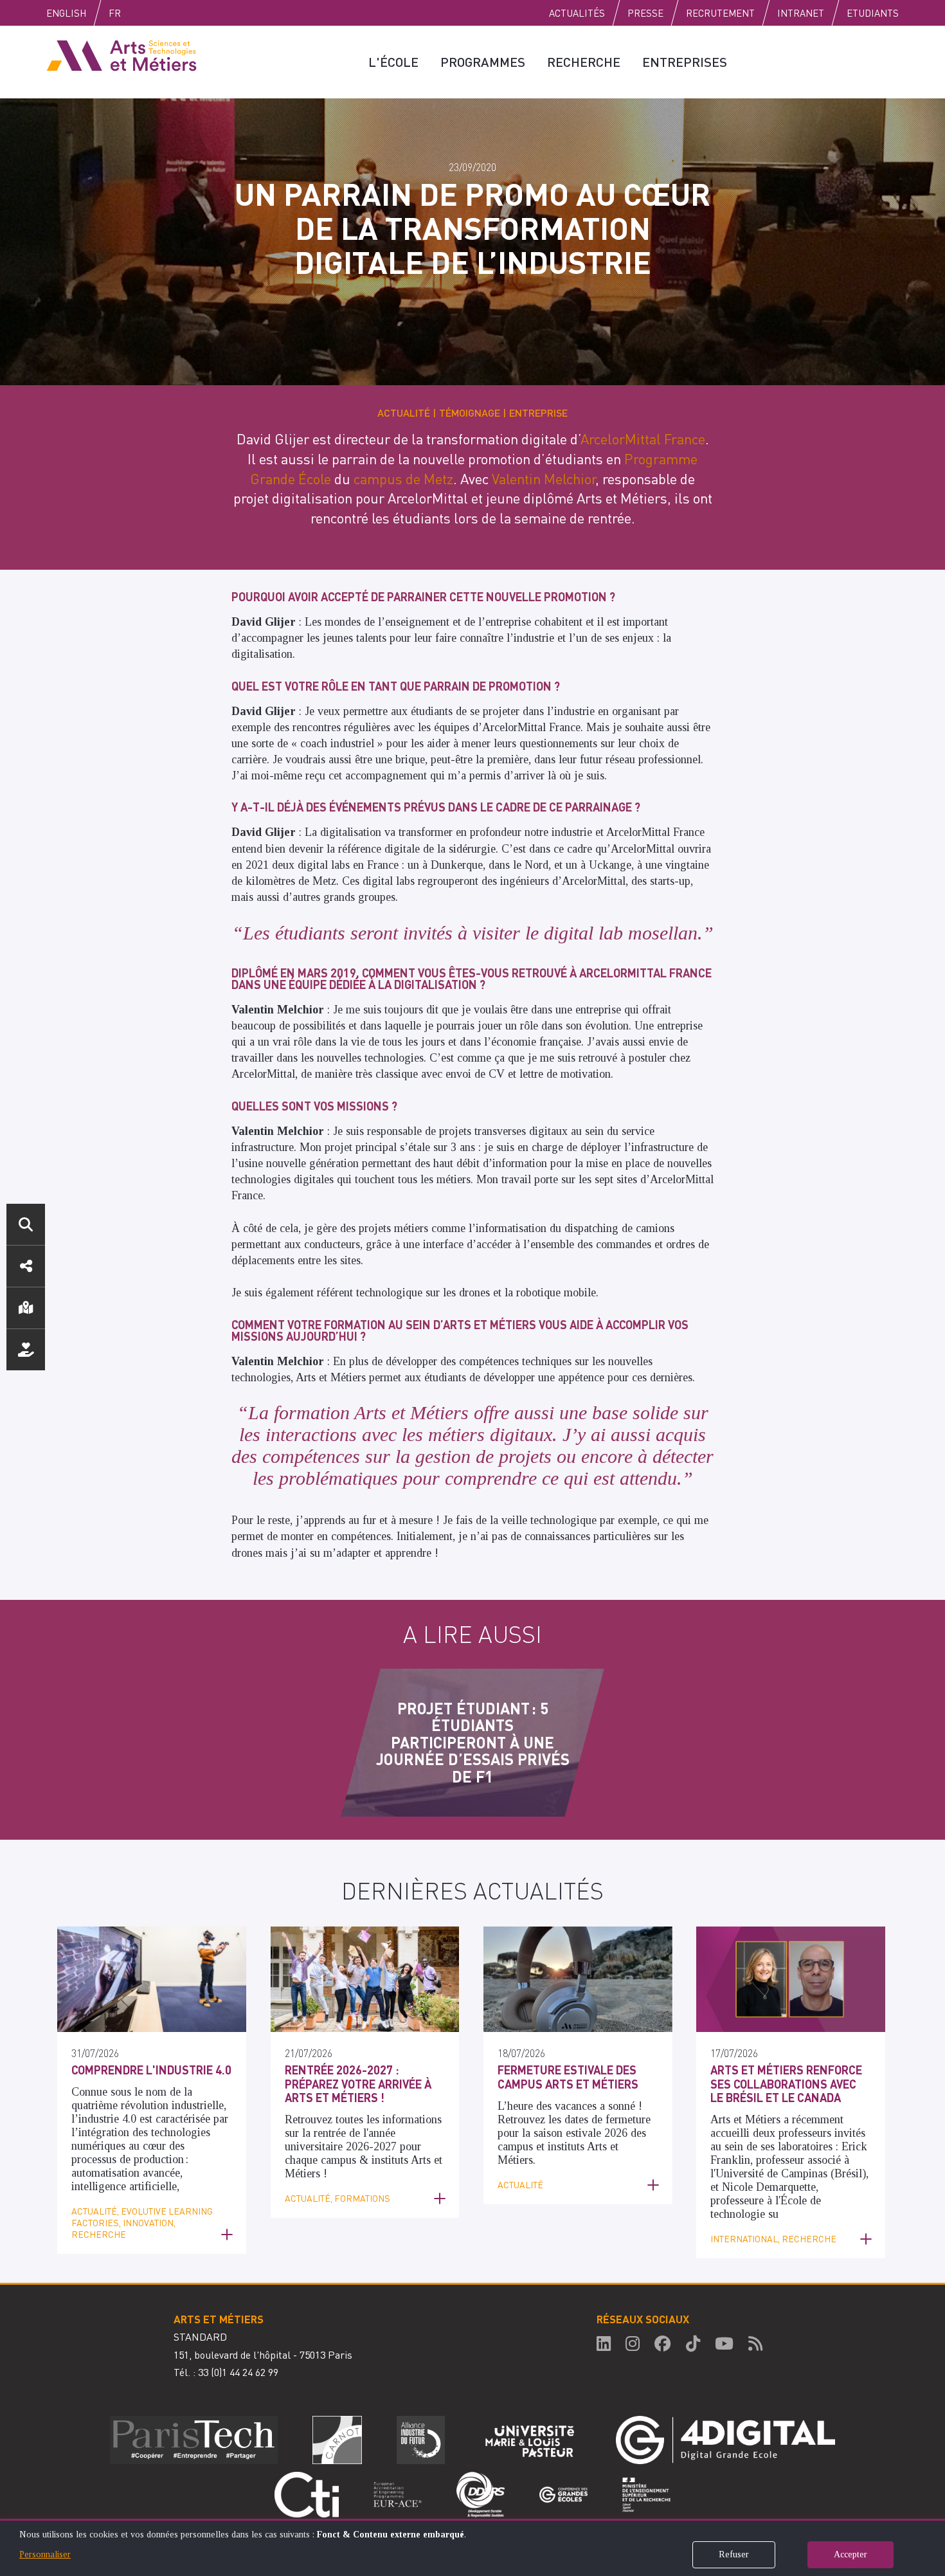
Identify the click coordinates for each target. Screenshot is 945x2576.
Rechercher (26, 1224)
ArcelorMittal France (643, 439)
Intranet (801, 13)
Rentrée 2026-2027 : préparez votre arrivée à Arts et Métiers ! (358, 2083)
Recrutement (720, 13)
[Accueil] (122, 55)
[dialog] (473, 2547)
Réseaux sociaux (26, 1266)
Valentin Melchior (544, 478)
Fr (115, 13)
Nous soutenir (26, 1350)
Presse (645, 13)
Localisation (26, 1308)
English (66, 13)
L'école (393, 62)
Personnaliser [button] (45, 2554)
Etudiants (873, 13)
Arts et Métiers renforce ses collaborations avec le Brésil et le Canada (786, 2083)
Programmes (483, 62)
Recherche (584, 62)
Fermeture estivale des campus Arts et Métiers (568, 2077)
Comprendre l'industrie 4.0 (151, 2070)
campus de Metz (403, 478)
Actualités (577, 13)
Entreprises (685, 62)
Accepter (851, 2554)
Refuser (734, 2554)
